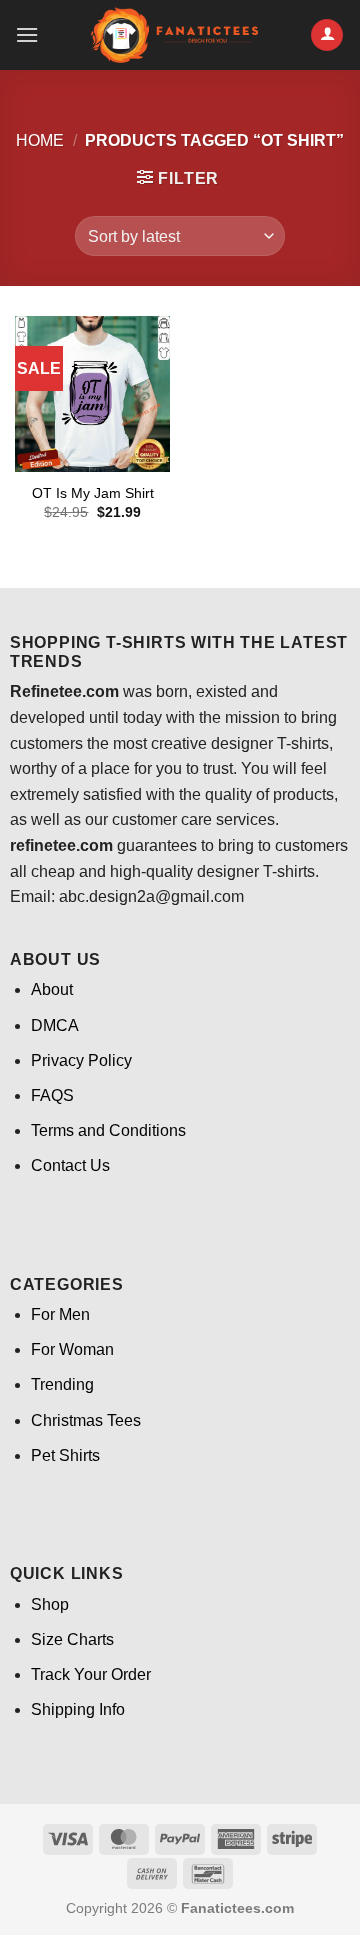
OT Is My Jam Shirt (93, 493)
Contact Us (70, 1165)
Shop (50, 1604)
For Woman (72, 1349)
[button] (27, 34)
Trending (62, 1384)
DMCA (55, 1025)
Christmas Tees (86, 1420)
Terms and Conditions (108, 1130)
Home (40, 140)
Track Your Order (91, 1674)
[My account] (327, 35)
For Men (60, 1314)
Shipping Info (78, 1709)
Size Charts (72, 1639)
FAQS (52, 1095)
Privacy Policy (81, 1060)
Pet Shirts (65, 1455)
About (52, 989)
